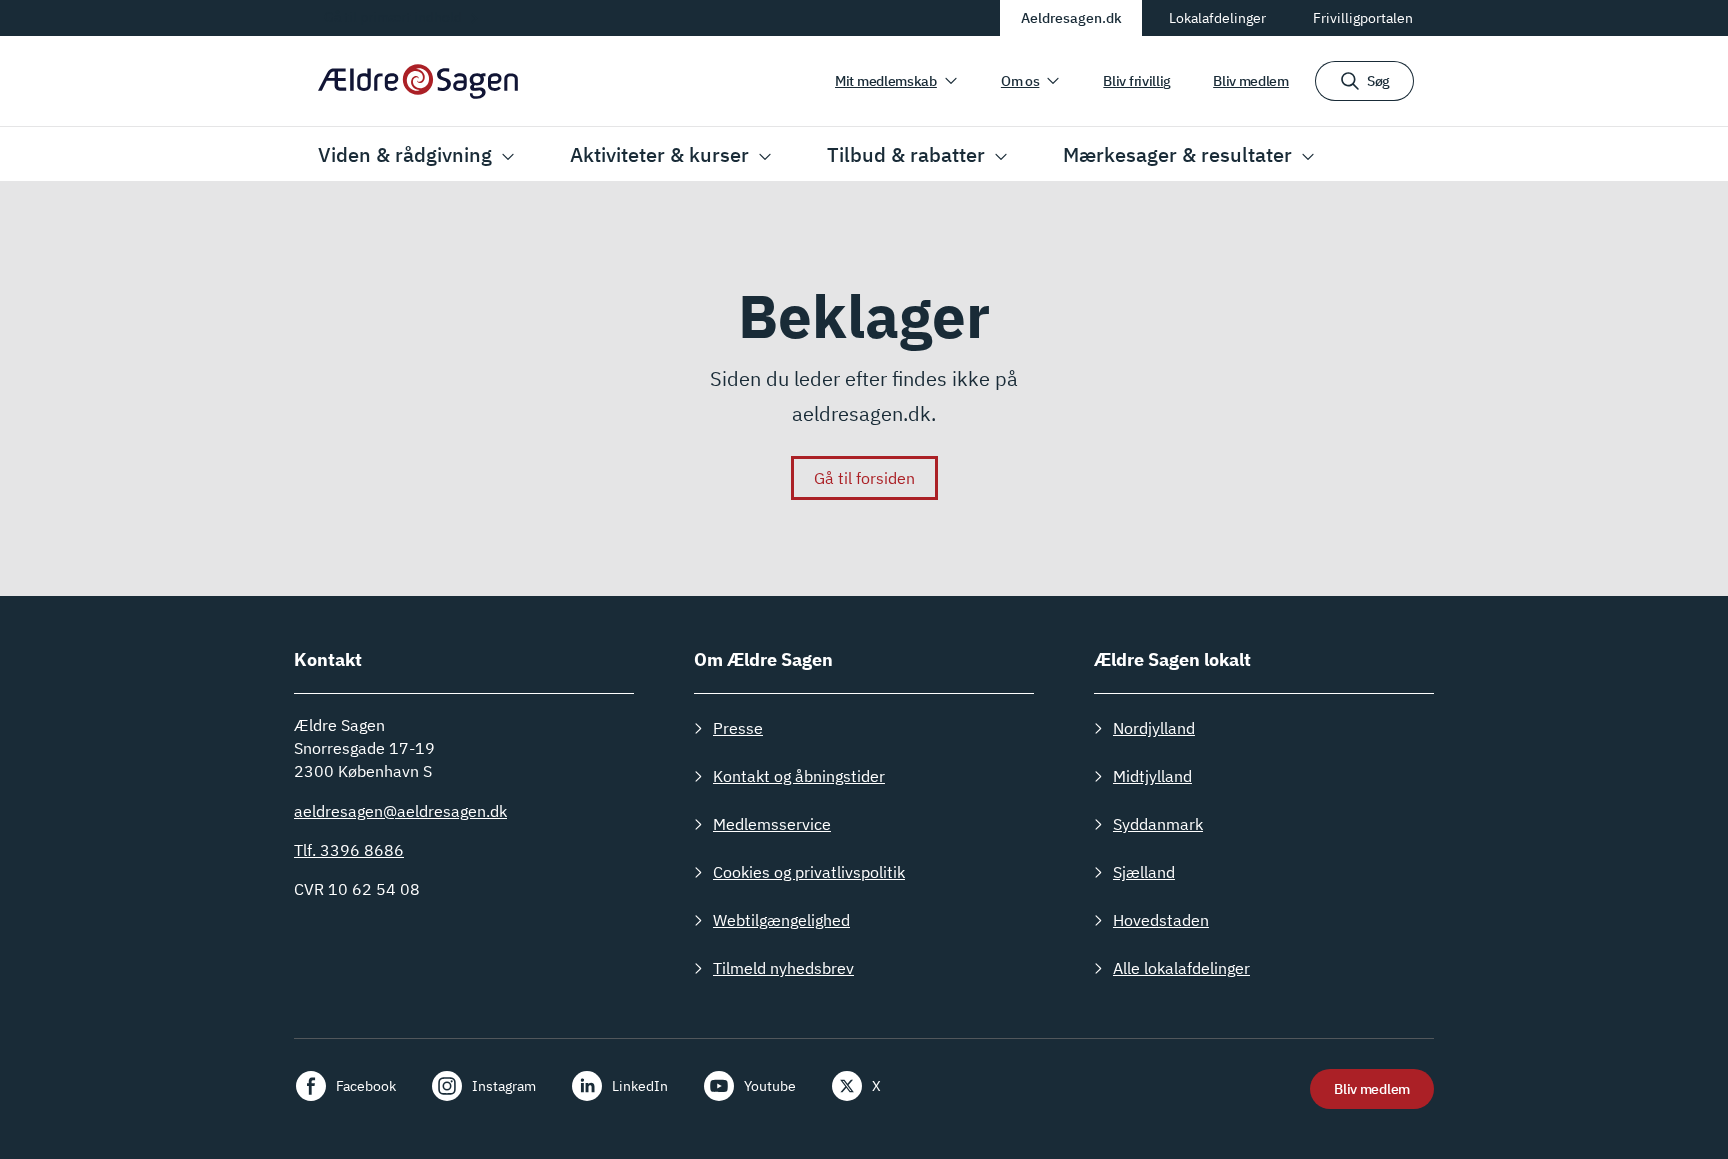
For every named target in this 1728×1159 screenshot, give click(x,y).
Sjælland (1144, 872)
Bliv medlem (1251, 81)
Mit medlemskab (886, 81)
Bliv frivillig (1137, 81)
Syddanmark (1158, 824)
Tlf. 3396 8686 (349, 850)
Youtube (770, 1086)
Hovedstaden (1161, 920)
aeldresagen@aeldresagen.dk (400, 811)
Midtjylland (1152, 776)
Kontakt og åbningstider (799, 776)
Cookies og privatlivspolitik (809, 872)
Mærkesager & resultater (1177, 154)
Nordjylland (1154, 728)
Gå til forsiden (864, 478)
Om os (1020, 81)
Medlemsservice (772, 824)
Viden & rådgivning (405, 154)
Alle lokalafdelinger (1181, 968)
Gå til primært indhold (393, 17)
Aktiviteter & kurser (659, 154)
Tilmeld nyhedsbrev (783, 968)
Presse (738, 728)
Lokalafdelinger (1217, 18)
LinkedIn (640, 1086)
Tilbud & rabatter (906, 154)
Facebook (366, 1086)
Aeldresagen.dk (1071, 18)
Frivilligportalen (1363, 18)
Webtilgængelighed (781, 920)
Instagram (504, 1086)
